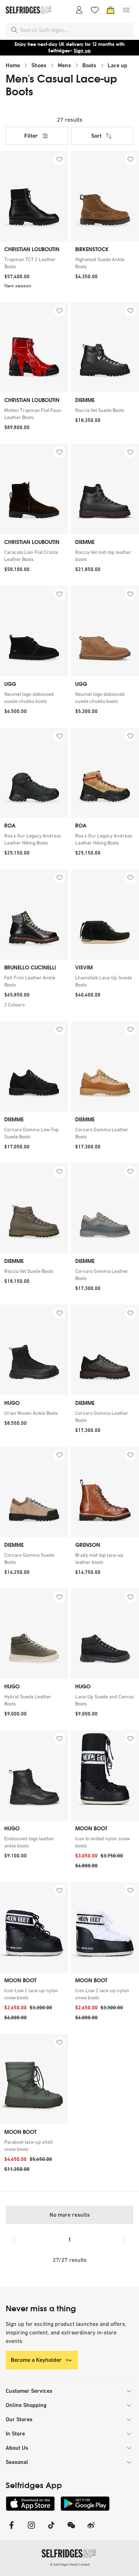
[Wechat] (71, 2530)
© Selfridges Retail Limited (70, 2564)
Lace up (117, 65)
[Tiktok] (51, 2530)
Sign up (82, 51)
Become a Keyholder (36, 2360)
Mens (64, 65)
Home (13, 65)
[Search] (14, 30)
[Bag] (110, 10)
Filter (31, 136)
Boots (89, 65)
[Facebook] (11, 2530)
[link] (34, 263)
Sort (96, 136)
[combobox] (75, 30)
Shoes (39, 65)
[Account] (79, 10)
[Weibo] (91, 2530)
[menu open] (126, 10)
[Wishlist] (95, 10)
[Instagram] (31, 2530)
